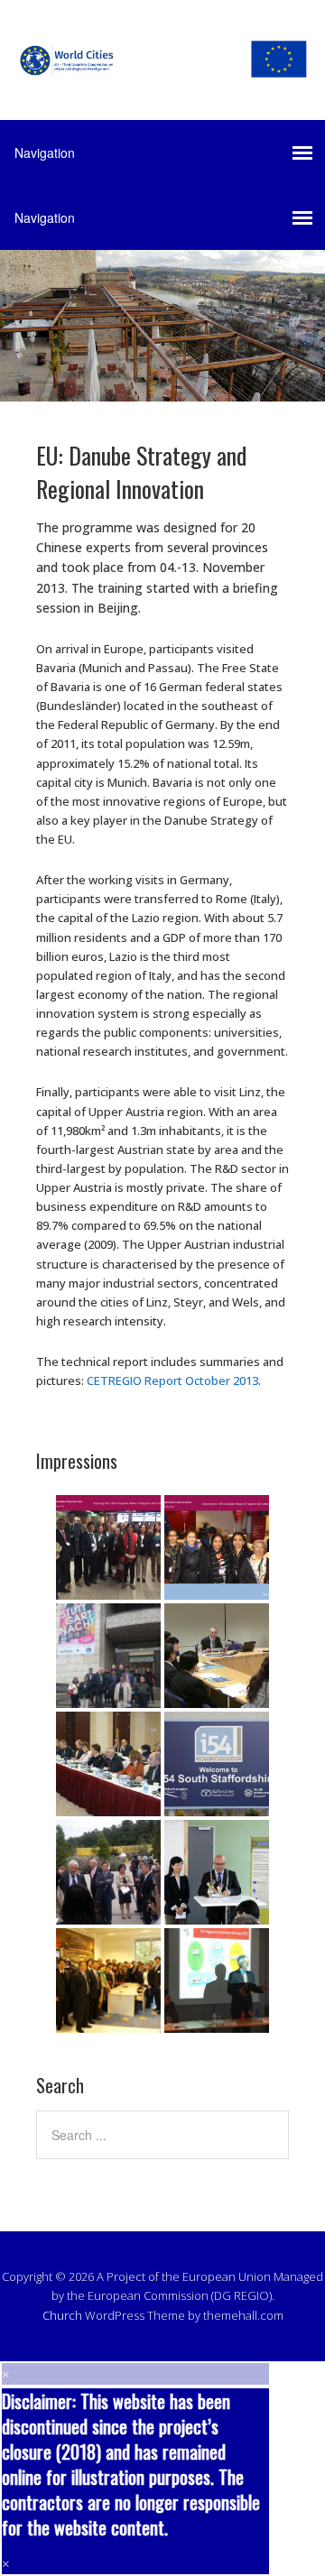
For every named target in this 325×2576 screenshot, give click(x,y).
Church (62, 2315)
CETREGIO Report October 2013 (172, 1380)
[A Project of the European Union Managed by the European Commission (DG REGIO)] (162, 64)
